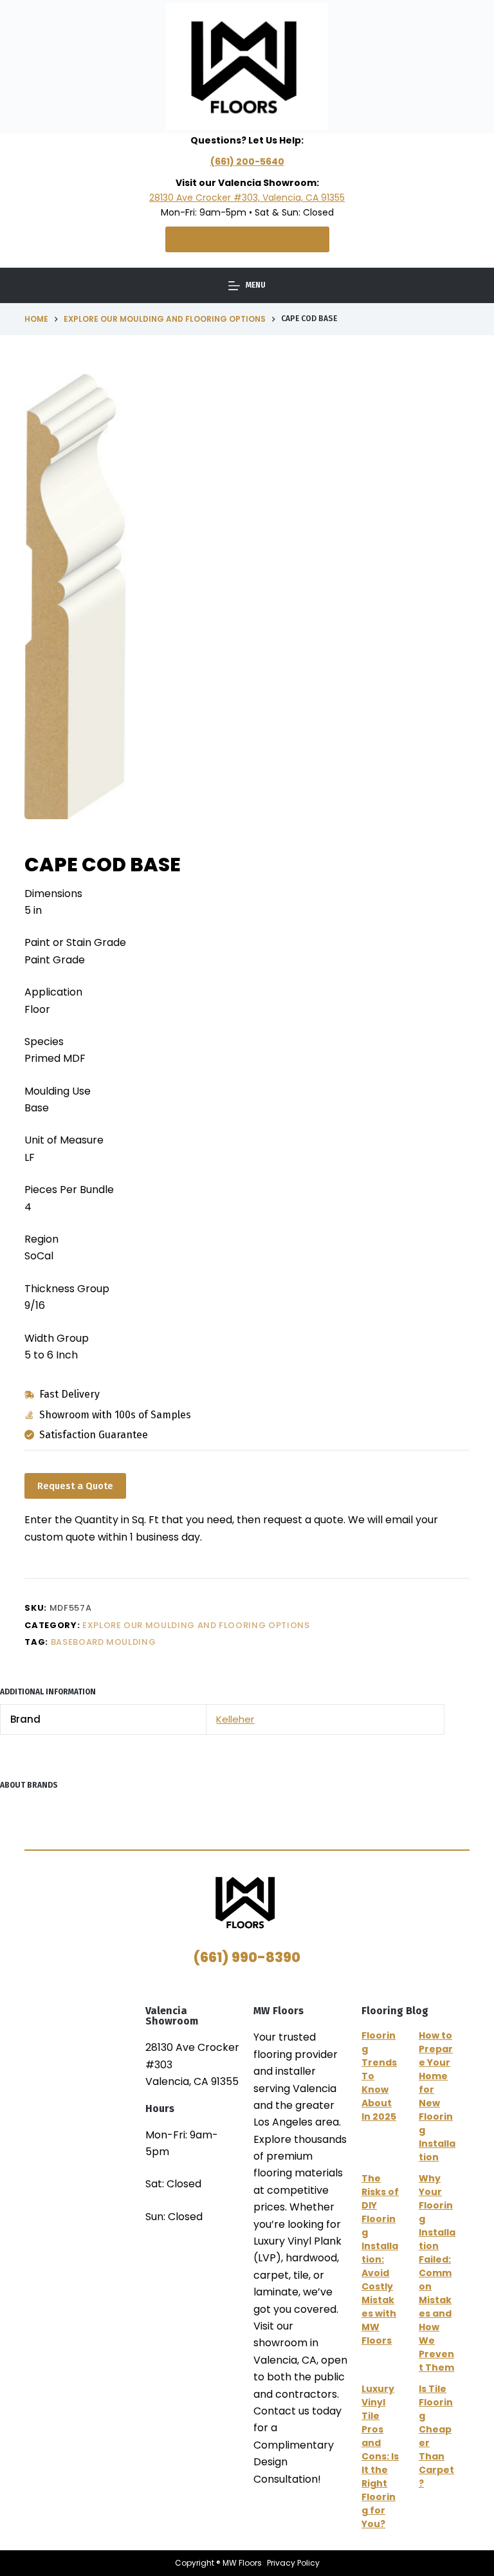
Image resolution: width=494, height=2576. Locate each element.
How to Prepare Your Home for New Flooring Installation (437, 2096)
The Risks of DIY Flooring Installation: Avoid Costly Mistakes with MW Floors (380, 2259)
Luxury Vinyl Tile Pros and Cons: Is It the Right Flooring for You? (380, 2456)
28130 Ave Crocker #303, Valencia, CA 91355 (247, 198)
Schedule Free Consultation (247, 239)
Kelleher (235, 1719)
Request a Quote (75, 1486)
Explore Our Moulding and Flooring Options (196, 1625)
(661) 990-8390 (247, 1957)
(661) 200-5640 (247, 162)
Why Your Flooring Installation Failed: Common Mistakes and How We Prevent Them (437, 2273)
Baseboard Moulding (104, 1642)
